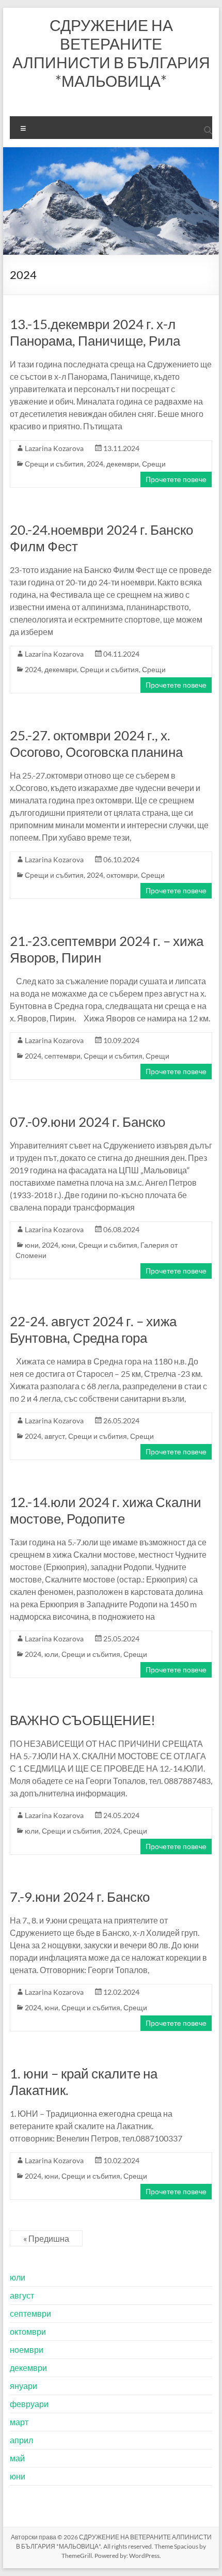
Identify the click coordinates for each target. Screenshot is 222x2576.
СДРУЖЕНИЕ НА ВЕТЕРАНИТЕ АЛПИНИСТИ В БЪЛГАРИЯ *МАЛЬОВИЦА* (111, 53)
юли (51, 1654)
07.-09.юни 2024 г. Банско (88, 1122)
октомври (122, 875)
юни (32, 1245)
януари (23, 2386)
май (17, 2458)
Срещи (154, 464)
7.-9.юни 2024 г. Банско (80, 1897)
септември (62, 1056)
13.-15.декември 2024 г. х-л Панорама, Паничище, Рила (95, 332)
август (55, 1436)
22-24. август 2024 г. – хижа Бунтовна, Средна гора (93, 1329)
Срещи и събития (54, 464)
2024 (95, 464)
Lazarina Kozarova (54, 448)
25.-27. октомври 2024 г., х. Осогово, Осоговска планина (96, 743)
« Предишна (46, 2238)
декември (123, 464)
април (21, 2440)
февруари (29, 2404)
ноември (27, 2349)
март (19, 2422)
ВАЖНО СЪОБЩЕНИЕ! (83, 1720)
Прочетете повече (176, 479)
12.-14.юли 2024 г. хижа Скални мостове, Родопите (106, 1510)
